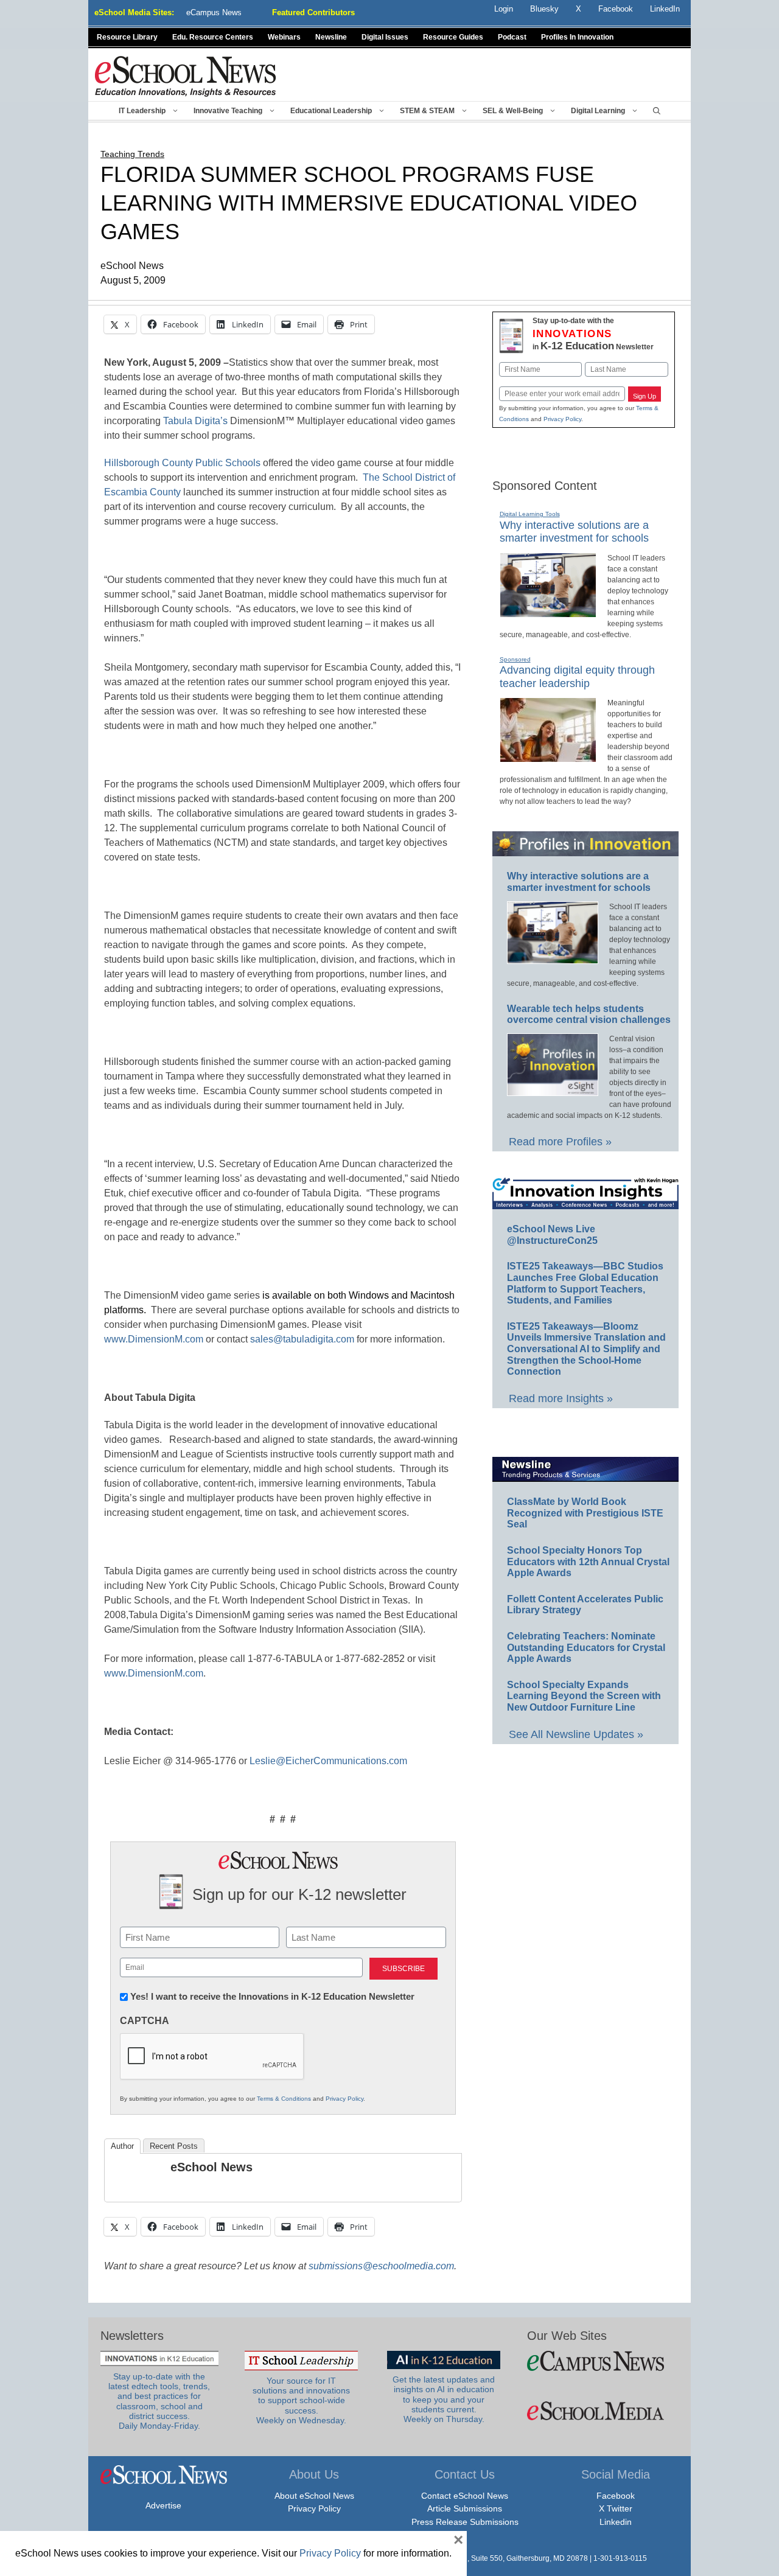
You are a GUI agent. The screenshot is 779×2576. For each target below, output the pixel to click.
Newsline (331, 37)
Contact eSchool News (465, 2496)
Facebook (616, 2496)
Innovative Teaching (228, 111)
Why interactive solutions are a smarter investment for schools (574, 532)
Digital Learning (598, 111)
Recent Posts (174, 2146)
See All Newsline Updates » (576, 1734)
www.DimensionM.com (154, 1339)
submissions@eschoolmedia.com (381, 2266)
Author (122, 2146)
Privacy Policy (344, 2099)
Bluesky (544, 9)
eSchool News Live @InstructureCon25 (552, 1235)
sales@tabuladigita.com (302, 1339)
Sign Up (645, 396)
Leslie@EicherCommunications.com (328, 1761)
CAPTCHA (145, 2021)
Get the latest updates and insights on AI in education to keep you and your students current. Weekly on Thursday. (444, 2400)
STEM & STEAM (427, 111)
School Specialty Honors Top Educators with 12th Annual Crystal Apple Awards (588, 1562)
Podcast (512, 37)
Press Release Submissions (465, 2522)
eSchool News (211, 2167)
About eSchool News (314, 2496)
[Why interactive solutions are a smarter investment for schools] (548, 612)
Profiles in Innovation (577, 37)
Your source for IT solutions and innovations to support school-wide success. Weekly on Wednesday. (301, 2401)
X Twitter (616, 2508)
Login (504, 9)
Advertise (163, 2505)
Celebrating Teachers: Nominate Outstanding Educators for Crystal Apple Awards (586, 1647)
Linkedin (616, 2522)
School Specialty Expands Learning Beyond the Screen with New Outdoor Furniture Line (584, 1696)
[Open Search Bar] (657, 111)
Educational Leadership (331, 111)
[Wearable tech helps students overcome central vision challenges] (553, 1091)
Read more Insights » (561, 1398)
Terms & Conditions (284, 2099)
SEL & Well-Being (513, 111)
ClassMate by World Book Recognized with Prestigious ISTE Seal (585, 1513)
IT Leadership (142, 111)
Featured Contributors (313, 12)
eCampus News (214, 12)
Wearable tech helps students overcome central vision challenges (589, 1014)
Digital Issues (385, 37)
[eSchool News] (186, 76)
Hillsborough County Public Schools (182, 463)
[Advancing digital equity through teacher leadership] (548, 757)
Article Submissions (465, 2508)
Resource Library (127, 37)
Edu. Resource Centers (213, 37)
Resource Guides (453, 37)
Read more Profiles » (560, 1142)
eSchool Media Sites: (134, 12)
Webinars (284, 37)
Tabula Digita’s (195, 421)
